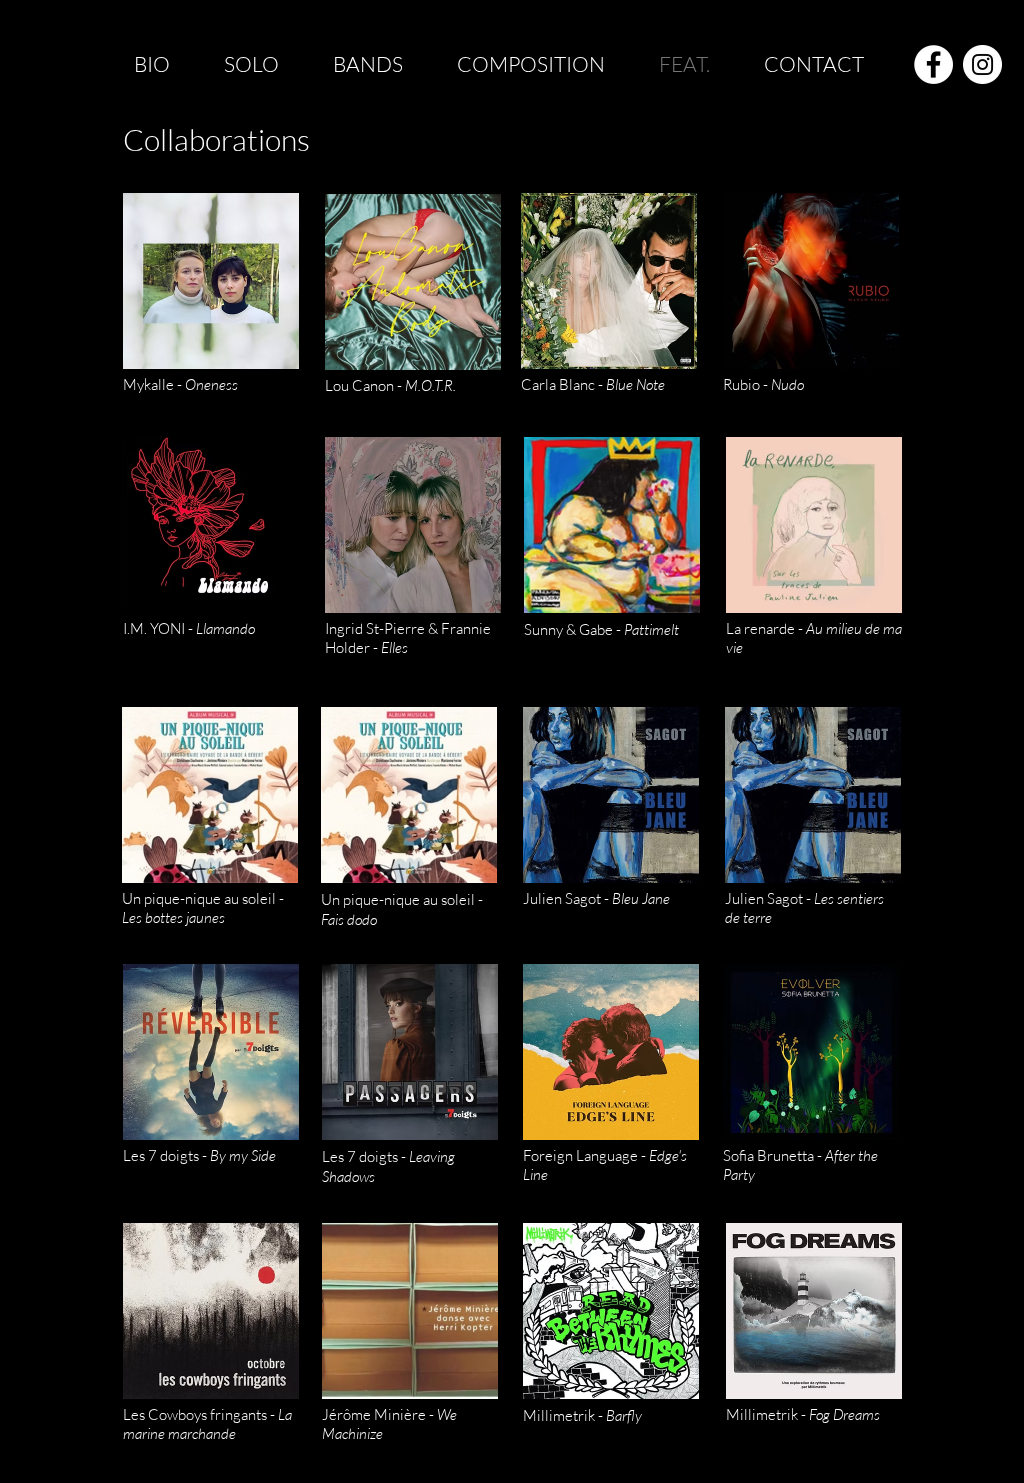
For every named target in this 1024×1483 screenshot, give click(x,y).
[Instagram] (982, 64)
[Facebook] (933, 64)
